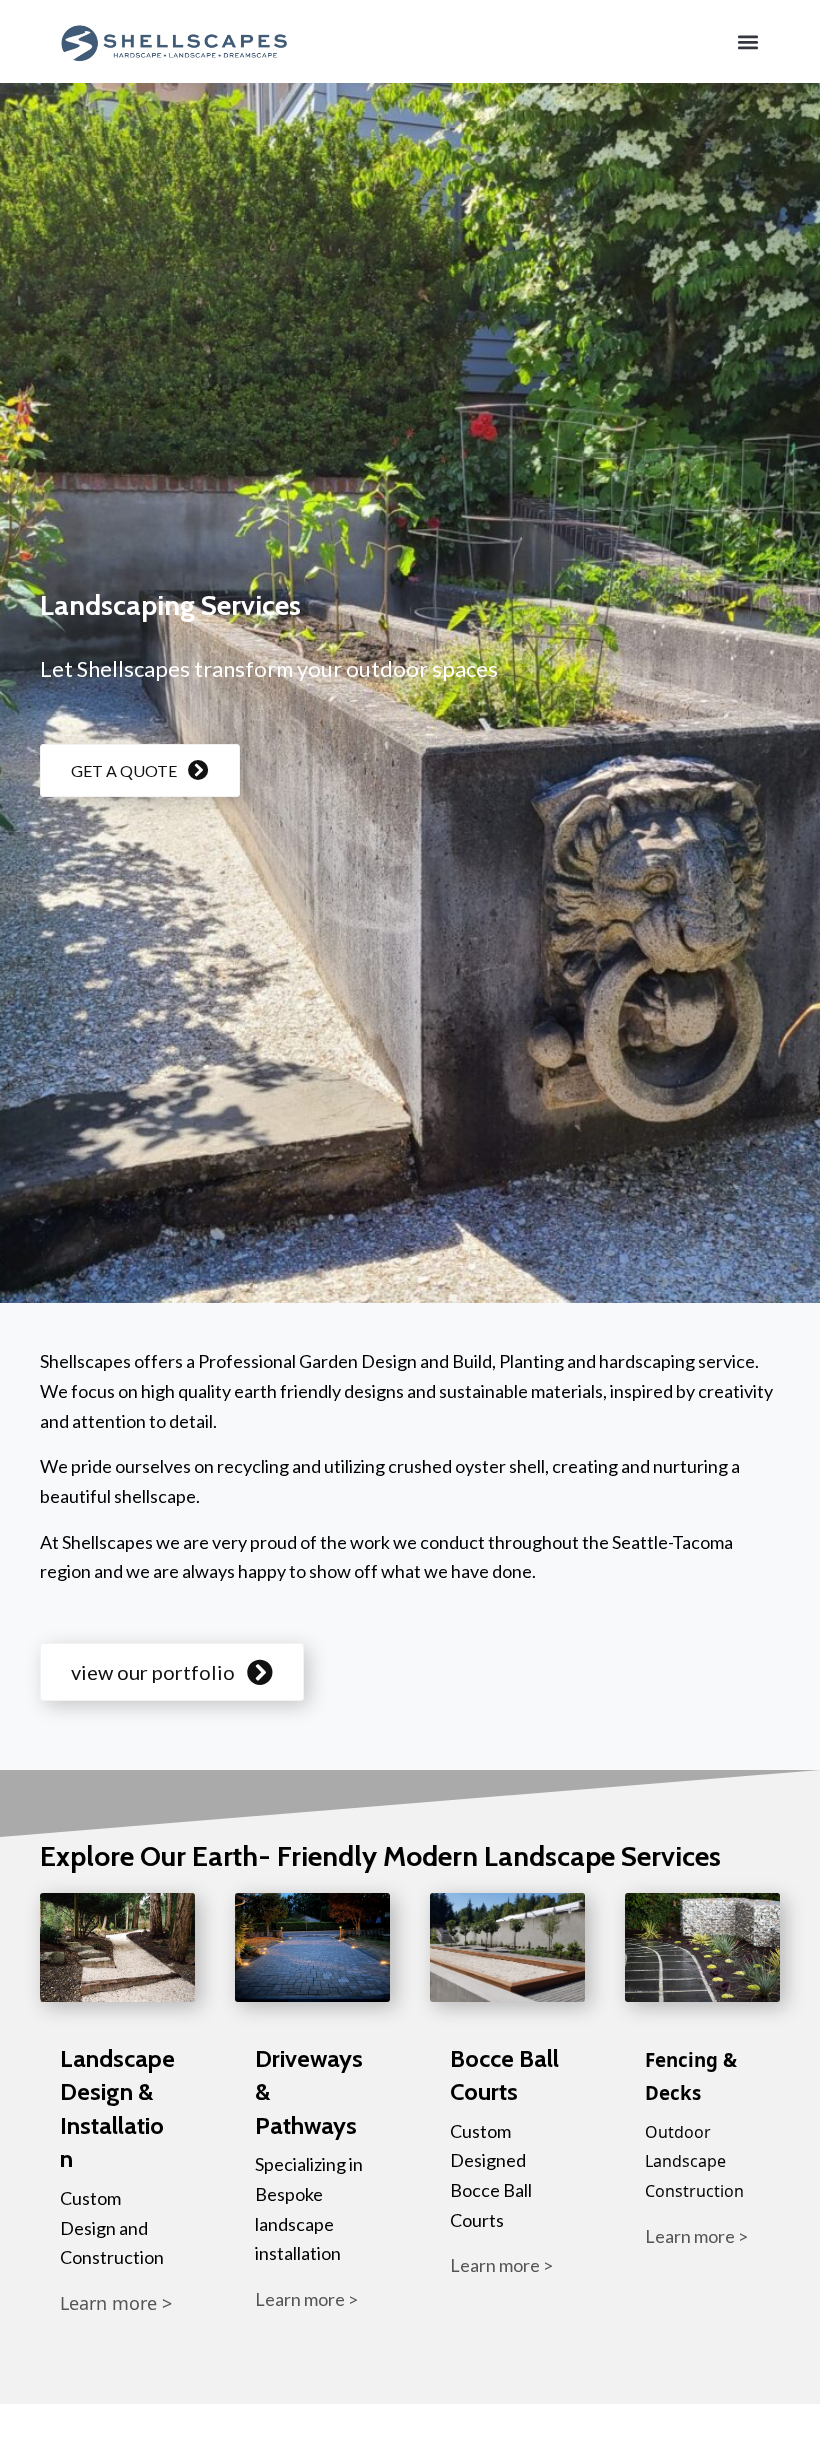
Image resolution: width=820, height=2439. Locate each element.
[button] (748, 41)
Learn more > (116, 2303)
